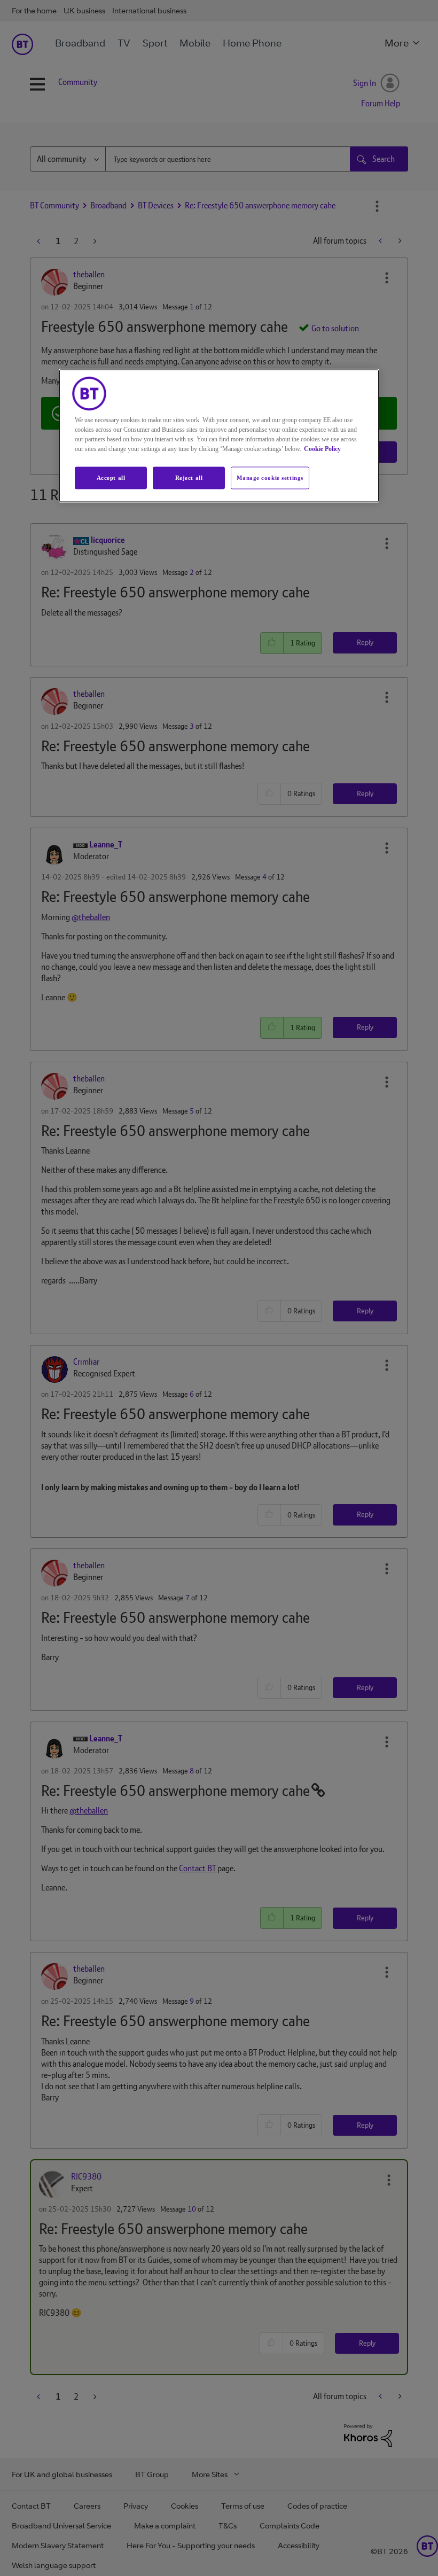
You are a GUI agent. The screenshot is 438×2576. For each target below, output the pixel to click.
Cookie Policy (322, 449)
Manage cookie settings (270, 478)
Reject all (189, 478)
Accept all (111, 478)
